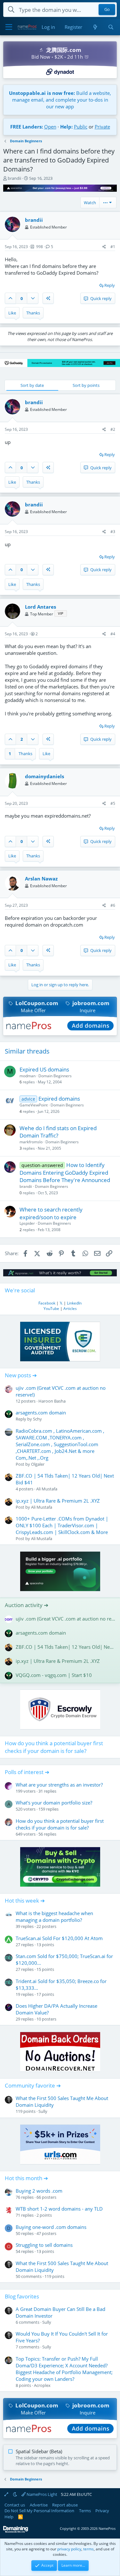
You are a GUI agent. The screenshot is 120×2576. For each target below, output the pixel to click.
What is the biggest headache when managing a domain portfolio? (54, 1917)
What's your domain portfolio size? (54, 1803)
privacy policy (69, 2549)
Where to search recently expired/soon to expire (51, 1213)
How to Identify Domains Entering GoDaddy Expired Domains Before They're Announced (65, 1173)
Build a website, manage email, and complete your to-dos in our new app (60, 100)
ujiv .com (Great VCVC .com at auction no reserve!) (65, 1619)
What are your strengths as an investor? (59, 1785)
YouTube (51, 1309)
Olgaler (38, 1464)
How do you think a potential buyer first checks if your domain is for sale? (54, 1747)
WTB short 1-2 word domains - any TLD (59, 2209)
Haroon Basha (52, 1401)
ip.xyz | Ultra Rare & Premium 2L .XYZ (58, 1501)
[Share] (104, 247)
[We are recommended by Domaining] (16, 2531)
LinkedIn (74, 1303)
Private (102, 127)
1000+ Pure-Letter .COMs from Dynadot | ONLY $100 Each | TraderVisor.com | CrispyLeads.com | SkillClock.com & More (62, 1525)
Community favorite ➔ (33, 2085)
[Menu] (9, 27)
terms (88, 2549)
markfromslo (31, 1142)
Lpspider (27, 1223)
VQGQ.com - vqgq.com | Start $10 (54, 1675)
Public (81, 127)
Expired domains (59, 1099)
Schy (37, 1419)
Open (50, 127)
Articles (70, 1309)
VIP (61, 613)
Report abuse (65, 2505)
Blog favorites (22, 2296)
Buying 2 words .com (39, 2191)
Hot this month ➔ (26, 2178)
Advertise (39, 2505)
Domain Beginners (55, 1076)
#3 (113, 532)
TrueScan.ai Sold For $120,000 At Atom (59, 1938)
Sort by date (32, 385)
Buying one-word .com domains (51, 2227)
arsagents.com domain (41, 1413)
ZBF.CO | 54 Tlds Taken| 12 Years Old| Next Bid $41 (65, 1647)
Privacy (102, 2511)
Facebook (47, 1303)
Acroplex (42, 2385)
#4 (113, 634)
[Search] (111, 27)
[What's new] (95, 27)
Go (107, 10)
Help (9, 2517)
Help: (66, 127)
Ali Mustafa (47, 1489)
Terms (85, 2511)
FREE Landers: (27, 127)
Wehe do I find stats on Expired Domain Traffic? (58, 1132)
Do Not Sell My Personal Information (39, 2511)
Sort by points (86, 385)
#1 (113, 247)
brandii (14, 178)
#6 (113, 905)
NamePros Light (41, 2494)
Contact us (15, 2505)
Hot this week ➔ (25, 1901)
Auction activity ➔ (27, 1605)
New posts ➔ (21, 1375)
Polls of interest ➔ (27, 1772)
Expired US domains (44, 1069)
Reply (110, 285)
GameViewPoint (34, 1105)
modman (28, 1076)
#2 (113, 429)
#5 (113, 803)
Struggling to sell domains (44, 2245)
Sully (43, 2111)
